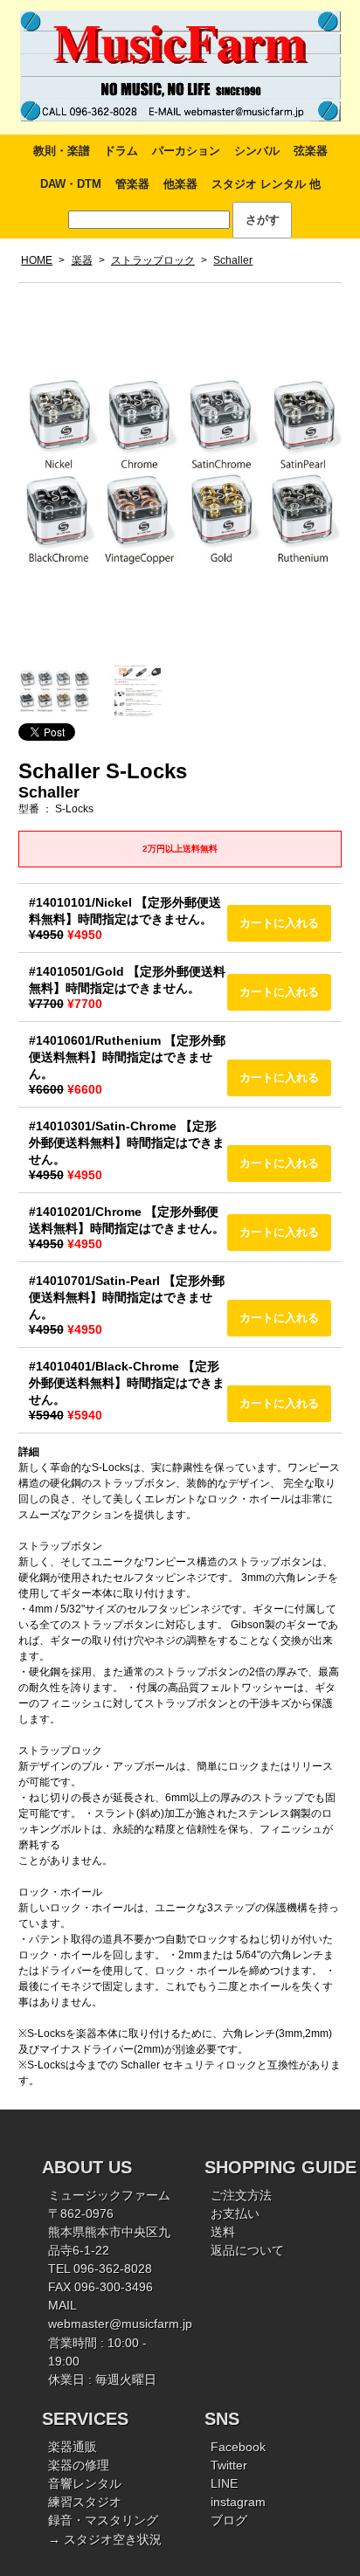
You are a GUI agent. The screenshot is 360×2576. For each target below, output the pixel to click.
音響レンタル (85, 2483)
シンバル (257, 151)
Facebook (238, 2447)
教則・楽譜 (62, 151)
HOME (37, 260)
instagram (238, 2502)
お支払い (235, 2213)
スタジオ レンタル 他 (266, 184)
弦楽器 (311, 151)
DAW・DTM (71, 184)
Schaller (233, 260)
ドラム (121, 151)
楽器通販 (73, 2447)
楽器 (82, 260)
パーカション (186, 151)
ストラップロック (153, 260)
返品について (247, 2250)
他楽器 (180, 184)
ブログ (229, 2520)
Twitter (229, 2465)
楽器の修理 (79, 2465)
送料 (223, 2232)
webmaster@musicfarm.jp (120, 2324)
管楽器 (132, 184)
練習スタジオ (85, 2502)
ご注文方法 (241, 2195)
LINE (224, 2483)
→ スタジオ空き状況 (105, 2539)
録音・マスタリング (103, 2520)
